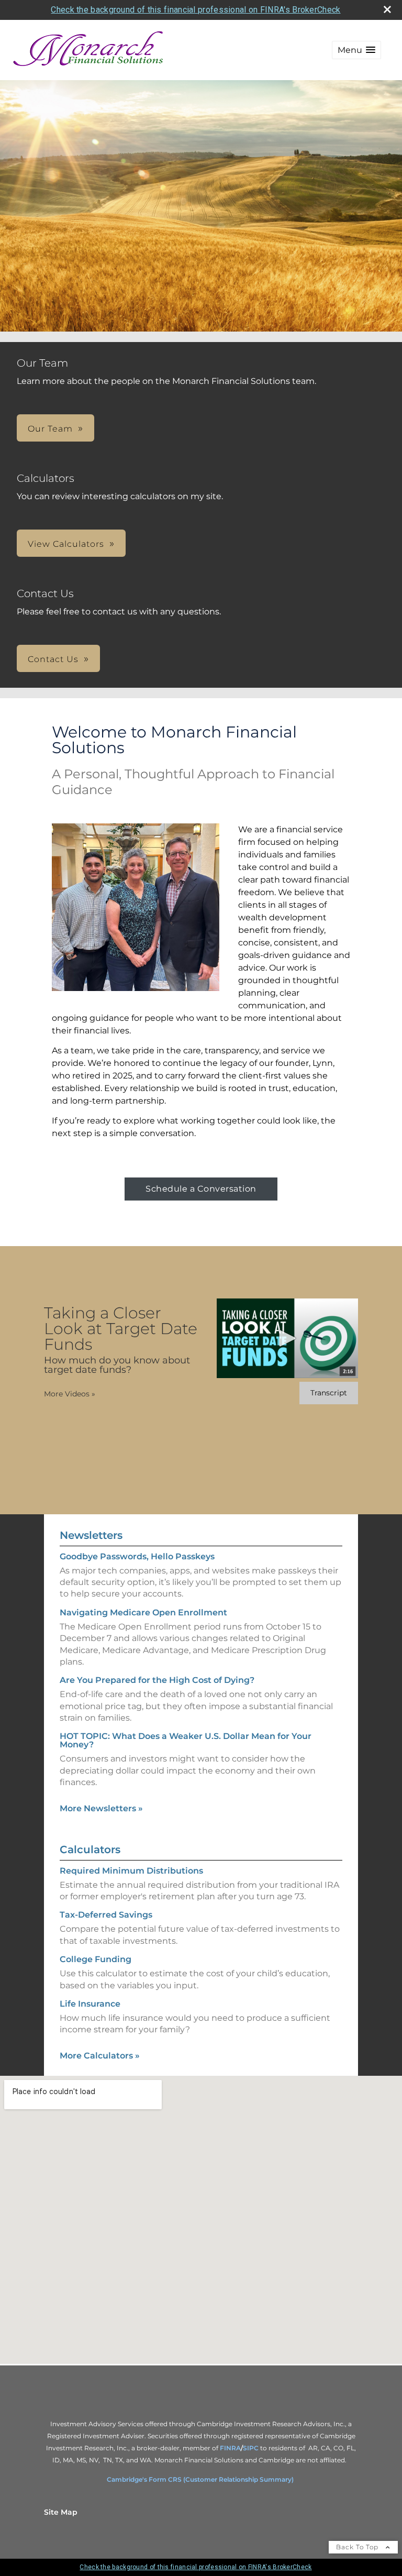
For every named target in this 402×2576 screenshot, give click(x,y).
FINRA (230, 2448)
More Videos (70, 1394)
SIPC (252, 2448)
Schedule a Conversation (201, 1189)
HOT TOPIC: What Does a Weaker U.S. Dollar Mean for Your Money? (186, 1740)
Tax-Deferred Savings (106, 1915)
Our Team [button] (50, 429)
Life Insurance (90, 2004)
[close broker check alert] (387, 9)
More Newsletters (101, 1808)
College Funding (96, 1959)
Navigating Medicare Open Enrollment (143, 1612)
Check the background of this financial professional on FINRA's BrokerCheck (196, 10)
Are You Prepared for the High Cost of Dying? (157, 1680)
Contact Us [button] (53, 659)
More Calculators (100, 2056)
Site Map (61, 2512)
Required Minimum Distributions (131, 1871)
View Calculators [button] (66, 544)
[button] (356, 50)
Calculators (90, 1850)
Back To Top (358, 2547)
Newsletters (91, 1535)
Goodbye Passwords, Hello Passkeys (137, 1556)
